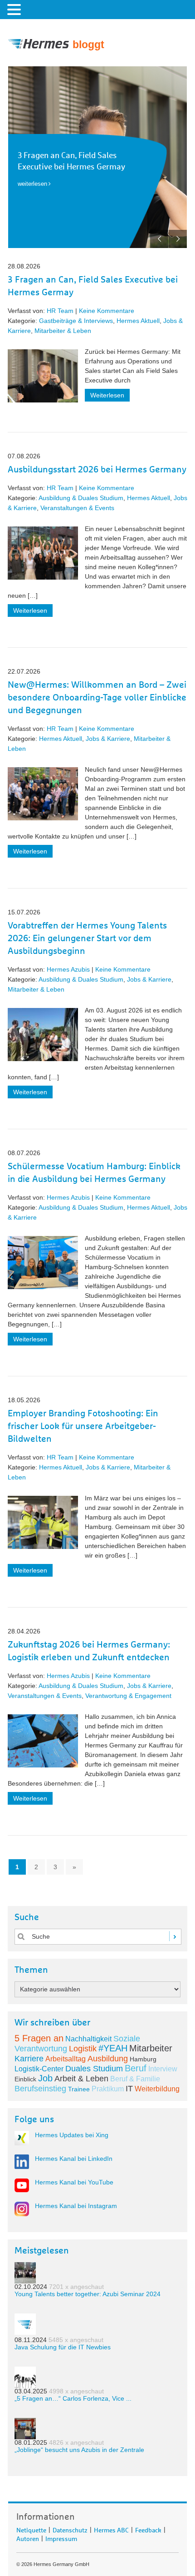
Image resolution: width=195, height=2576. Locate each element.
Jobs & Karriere (108, 739)
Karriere (29, 2059)
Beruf (136, 2068)
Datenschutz (70, 2529)
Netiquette (31, 2529)
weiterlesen (32, 184)
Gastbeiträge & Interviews (76, 321)
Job (45, 2078)
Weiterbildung (157, 2089)
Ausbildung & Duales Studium (81, 498)
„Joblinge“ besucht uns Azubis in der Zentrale (79, 2450)
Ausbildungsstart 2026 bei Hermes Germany (97, 470)
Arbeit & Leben (81, 2079)
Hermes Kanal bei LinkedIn (74, 2159)
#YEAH (113, 2048)
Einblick (25, 2079)
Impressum (61, 2537)
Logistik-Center (39, 2069)
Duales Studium (94, 2069)
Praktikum (108, 2089)
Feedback (148, 2529)
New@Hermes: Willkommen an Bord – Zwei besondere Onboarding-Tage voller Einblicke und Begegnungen (97, 698)
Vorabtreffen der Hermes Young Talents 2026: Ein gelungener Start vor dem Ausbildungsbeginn (87, 938)
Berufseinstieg (40, 2089)
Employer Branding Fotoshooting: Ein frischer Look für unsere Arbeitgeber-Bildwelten (83, 1426)
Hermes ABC (111, 2529)
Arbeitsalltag (66, 2059)
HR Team (60, 311)
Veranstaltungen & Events (77, 508)
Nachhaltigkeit (88, 2039)
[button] (15, 9)
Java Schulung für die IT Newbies (63, 2347)
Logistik (83, 2049)
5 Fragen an (39, 2038)
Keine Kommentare (107, 311)
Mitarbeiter (151, 2048)
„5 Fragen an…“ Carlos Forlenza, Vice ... (73, 2398)
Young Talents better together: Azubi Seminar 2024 (88, 2294)
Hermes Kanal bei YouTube (74, 2182)
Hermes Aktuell (138, 321)
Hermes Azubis (68, 969)
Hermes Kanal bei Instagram (76, 2206)
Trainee (79, 2089)
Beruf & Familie (135, 2079)
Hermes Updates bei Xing (72, 2135)
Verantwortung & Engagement (128, 1696)
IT (129, 2089)
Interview (163, 2069)
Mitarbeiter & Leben (63, 331)
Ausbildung (108, 2059)
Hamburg (143, 2059)
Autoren (28, 2537)
